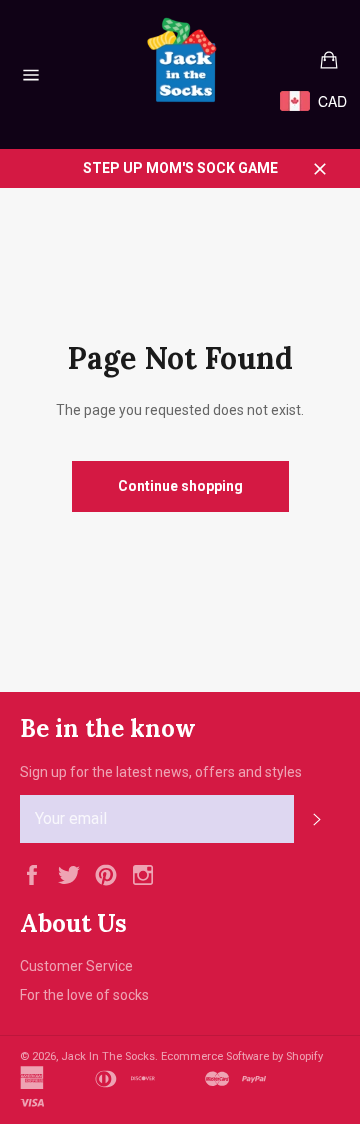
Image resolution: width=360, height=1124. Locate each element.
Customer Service (76, 966)
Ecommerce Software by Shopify (242, 1056)
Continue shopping (180, 486)
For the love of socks (84, 995)
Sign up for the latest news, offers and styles (161, 772)
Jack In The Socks (108, 1056)
